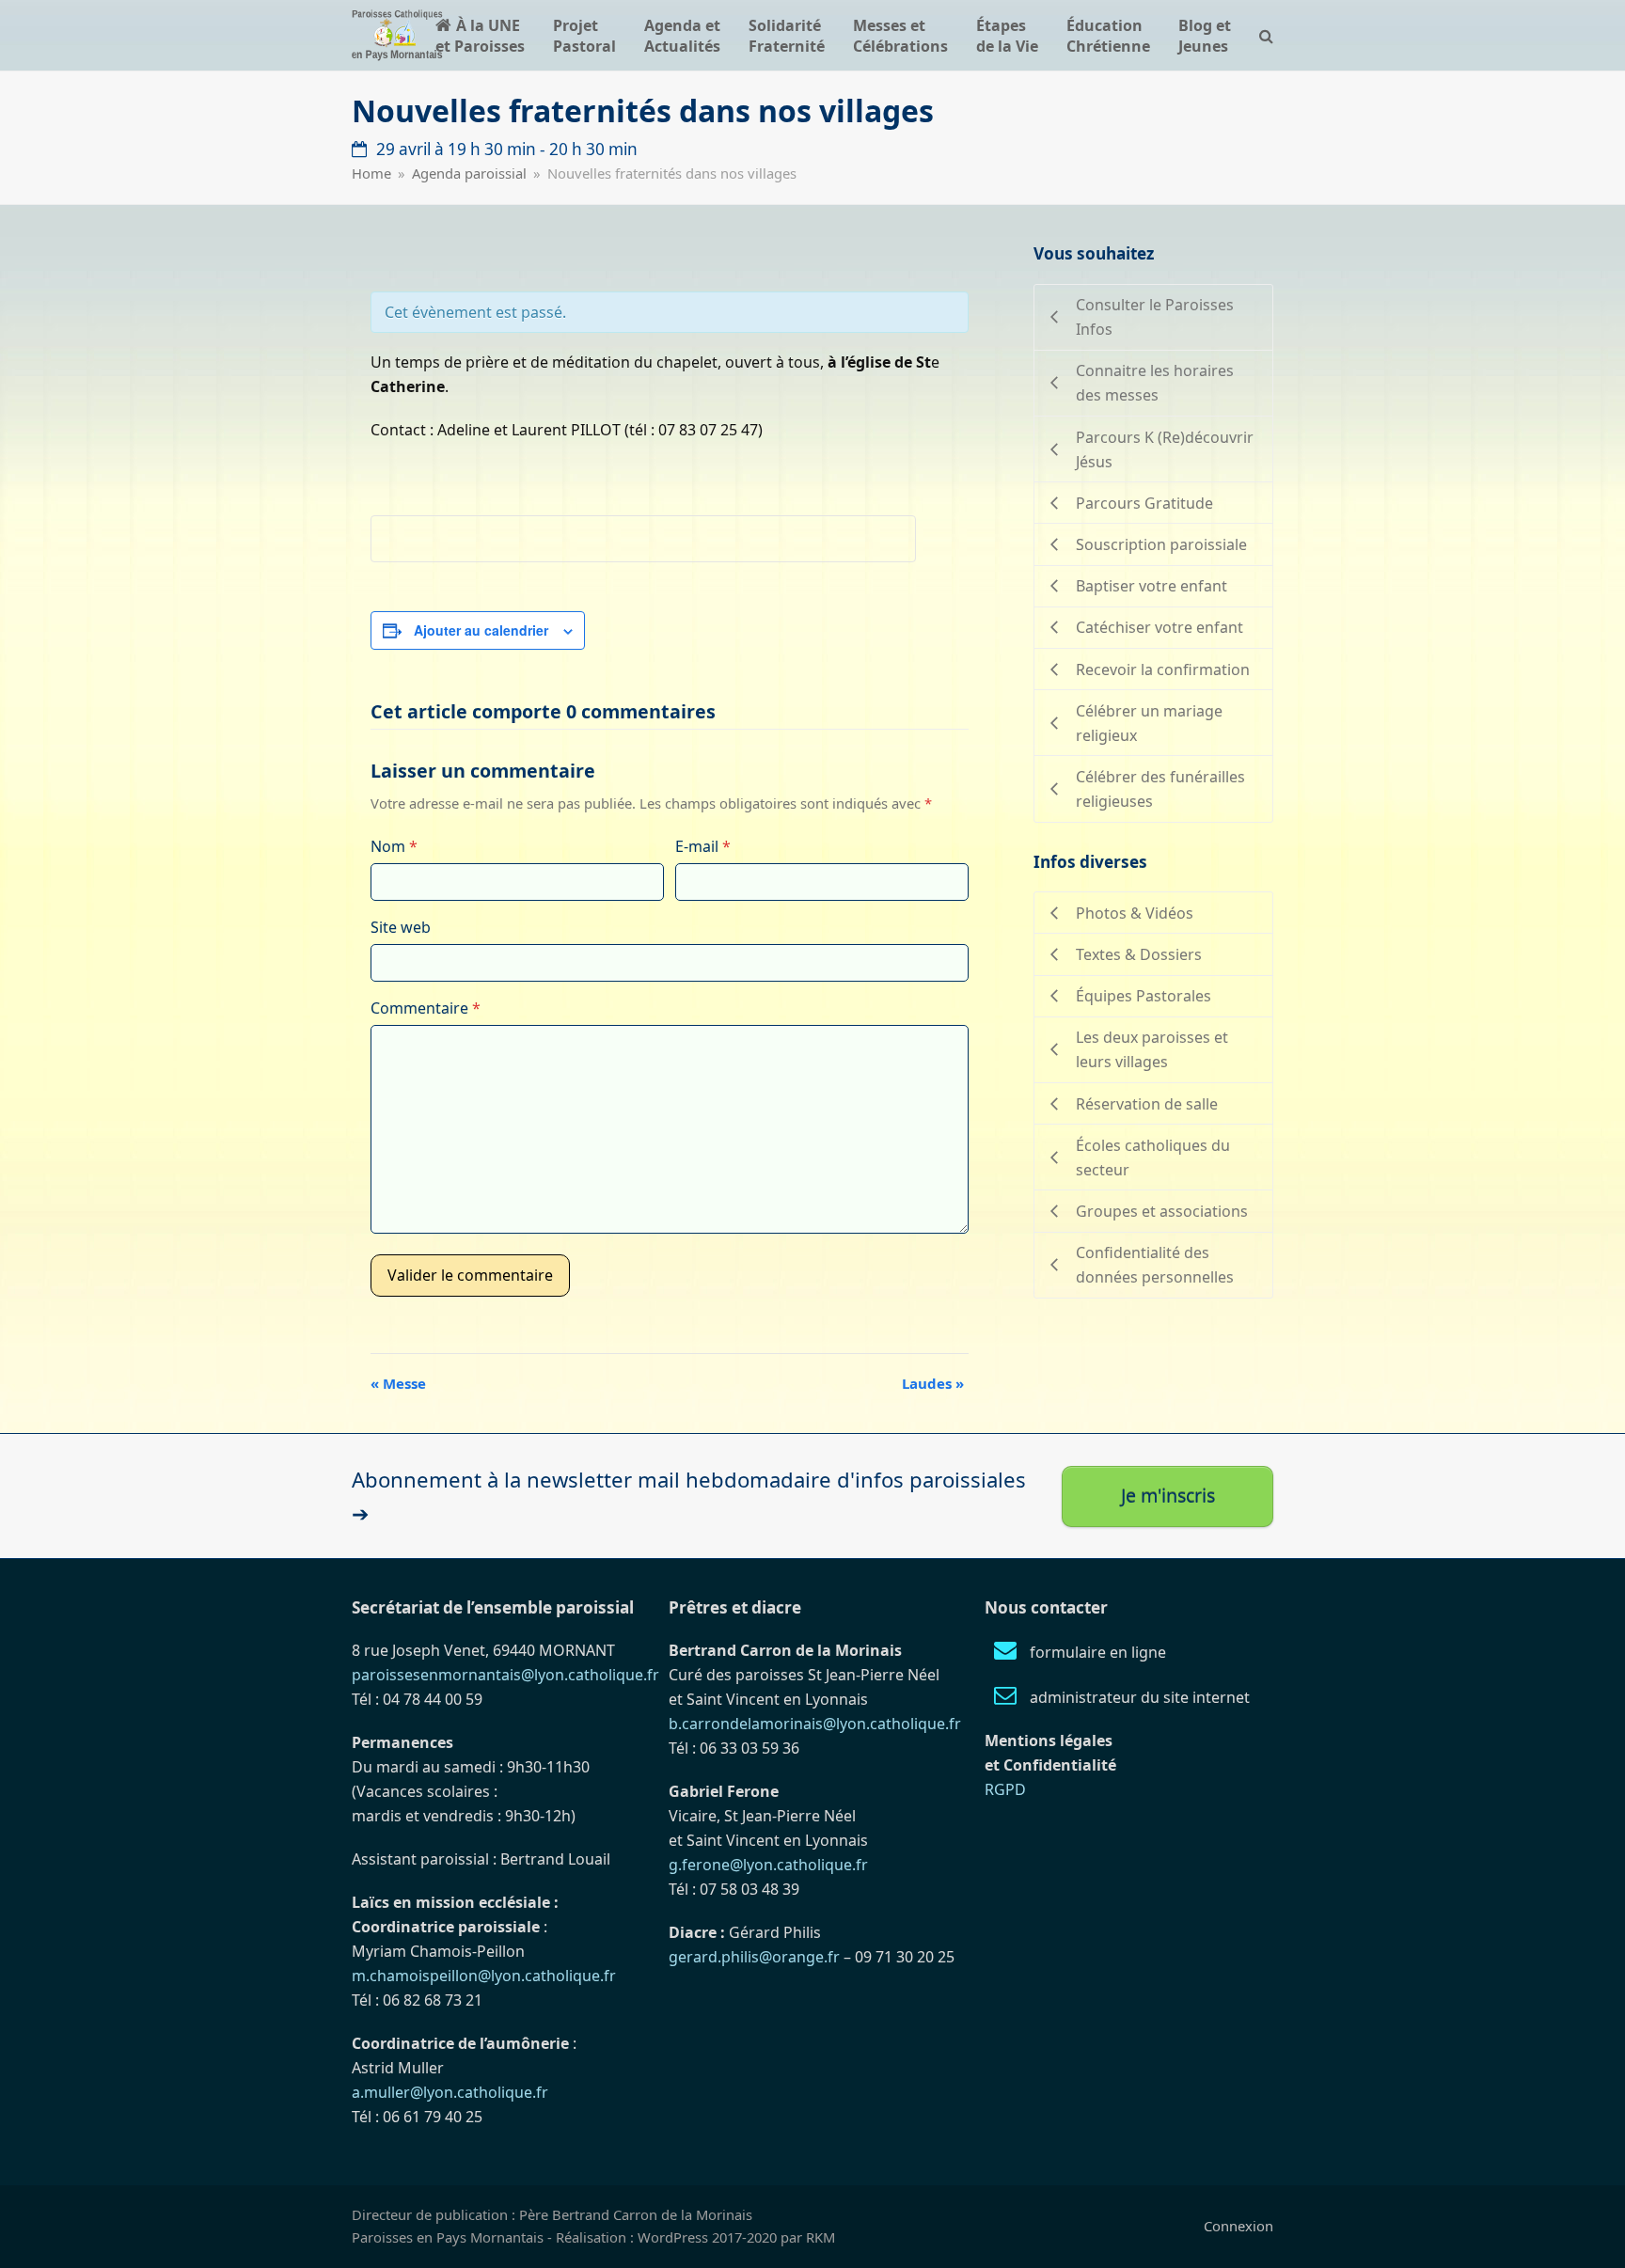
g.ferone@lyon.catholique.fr (768, 1865)
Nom (394, 846)
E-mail (703, 846)
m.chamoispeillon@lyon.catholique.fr (484, 1976)
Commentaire (426, 1008)
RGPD (1005, 1789)
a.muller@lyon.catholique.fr (450, 2092)
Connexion (1238, 2226)
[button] (1266, 35)
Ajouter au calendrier (481, 630)
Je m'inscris (1168, 1496)
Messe (398, 1383)
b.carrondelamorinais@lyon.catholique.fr (815, 1724)
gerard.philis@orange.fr (754, 1957)
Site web (401, 927)
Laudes (933, 1383)
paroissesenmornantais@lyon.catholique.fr (505, 1675)
